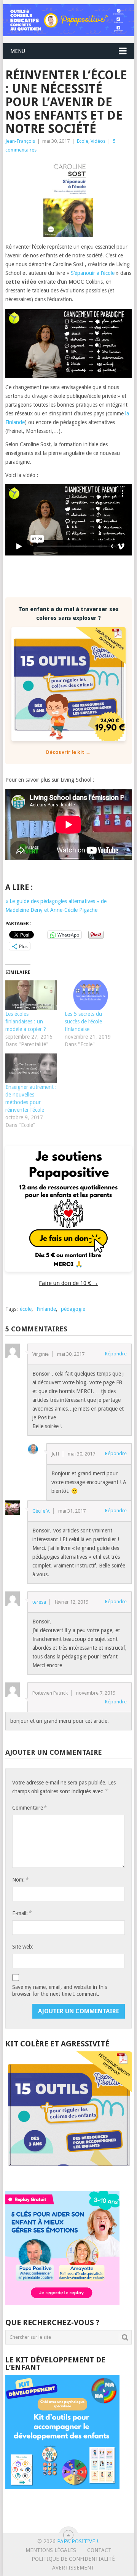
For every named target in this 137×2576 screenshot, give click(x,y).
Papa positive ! (78, 2541)
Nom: (20, 1879)
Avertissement (73, 2568)
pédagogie (73, 1309)
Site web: (23, 1947)
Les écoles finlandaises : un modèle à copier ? (26, 1021)
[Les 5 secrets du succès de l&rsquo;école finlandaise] (91, 995)
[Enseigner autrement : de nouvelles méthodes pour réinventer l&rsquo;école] (31, 1068)
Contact (99, 2550)
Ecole (83, 141)
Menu (18, 51)
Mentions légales (51, 2550)
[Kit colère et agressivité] (68, 2176)
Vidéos (98, 141)
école (26, 1309)
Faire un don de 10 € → (68, 1283)
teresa (39, 1602)
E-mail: (22, 1913)
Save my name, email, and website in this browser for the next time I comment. (60, 1990)
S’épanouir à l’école (93, 273)
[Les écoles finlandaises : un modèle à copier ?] (31, 995)
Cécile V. (41, 1511)
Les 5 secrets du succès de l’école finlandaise (83, 1021)
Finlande (46, 1309)
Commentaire (29, 1808)
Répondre (116, 1354)
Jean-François (20, 141)
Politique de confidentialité (73, 2559)
